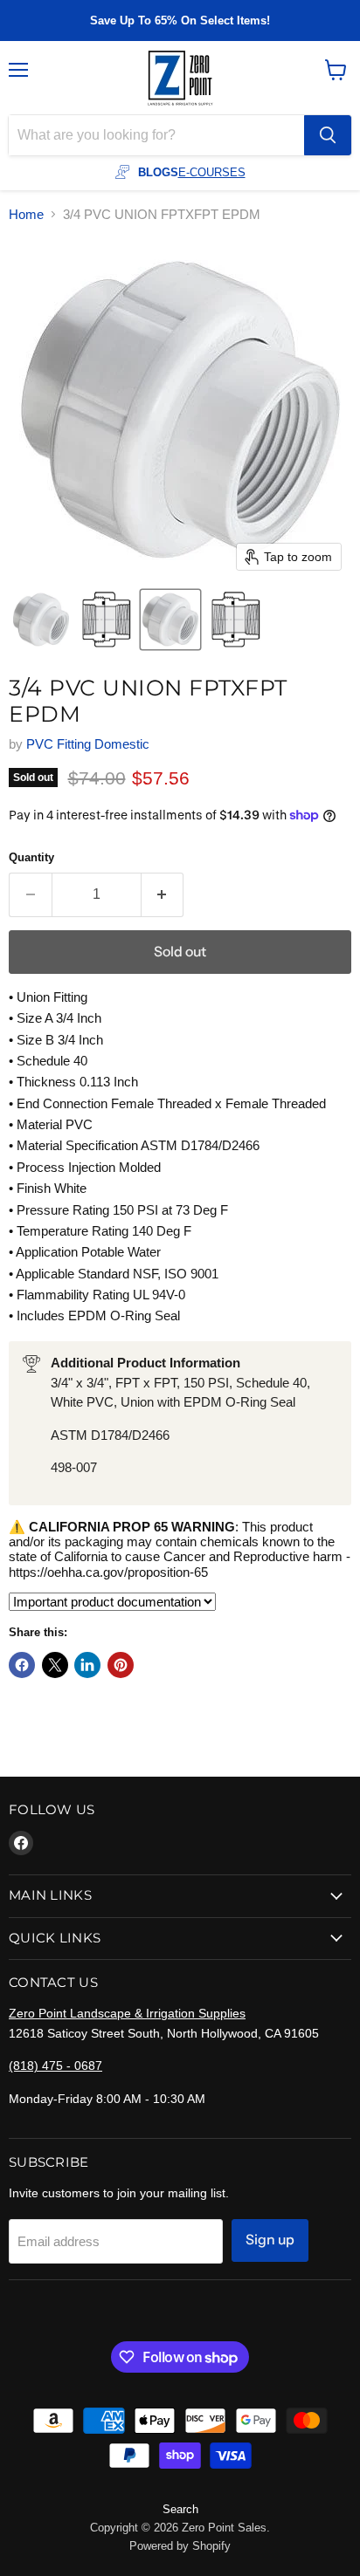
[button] (41, 620)
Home (26, 214)
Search (180, 2509)
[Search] (328, 135)
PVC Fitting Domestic (88, 744)
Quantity (31, 857)
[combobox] (156, 135)
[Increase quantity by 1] (163, 894)
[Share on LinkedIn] (87, 1665)
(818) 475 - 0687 (55, 2066)
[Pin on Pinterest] (121, 1665)
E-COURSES (212, 172)
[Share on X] (55, 1665)
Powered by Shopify (180, 2546)
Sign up (270, 2240)
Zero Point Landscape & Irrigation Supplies (127, 2013)
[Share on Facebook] (22, 1665)
